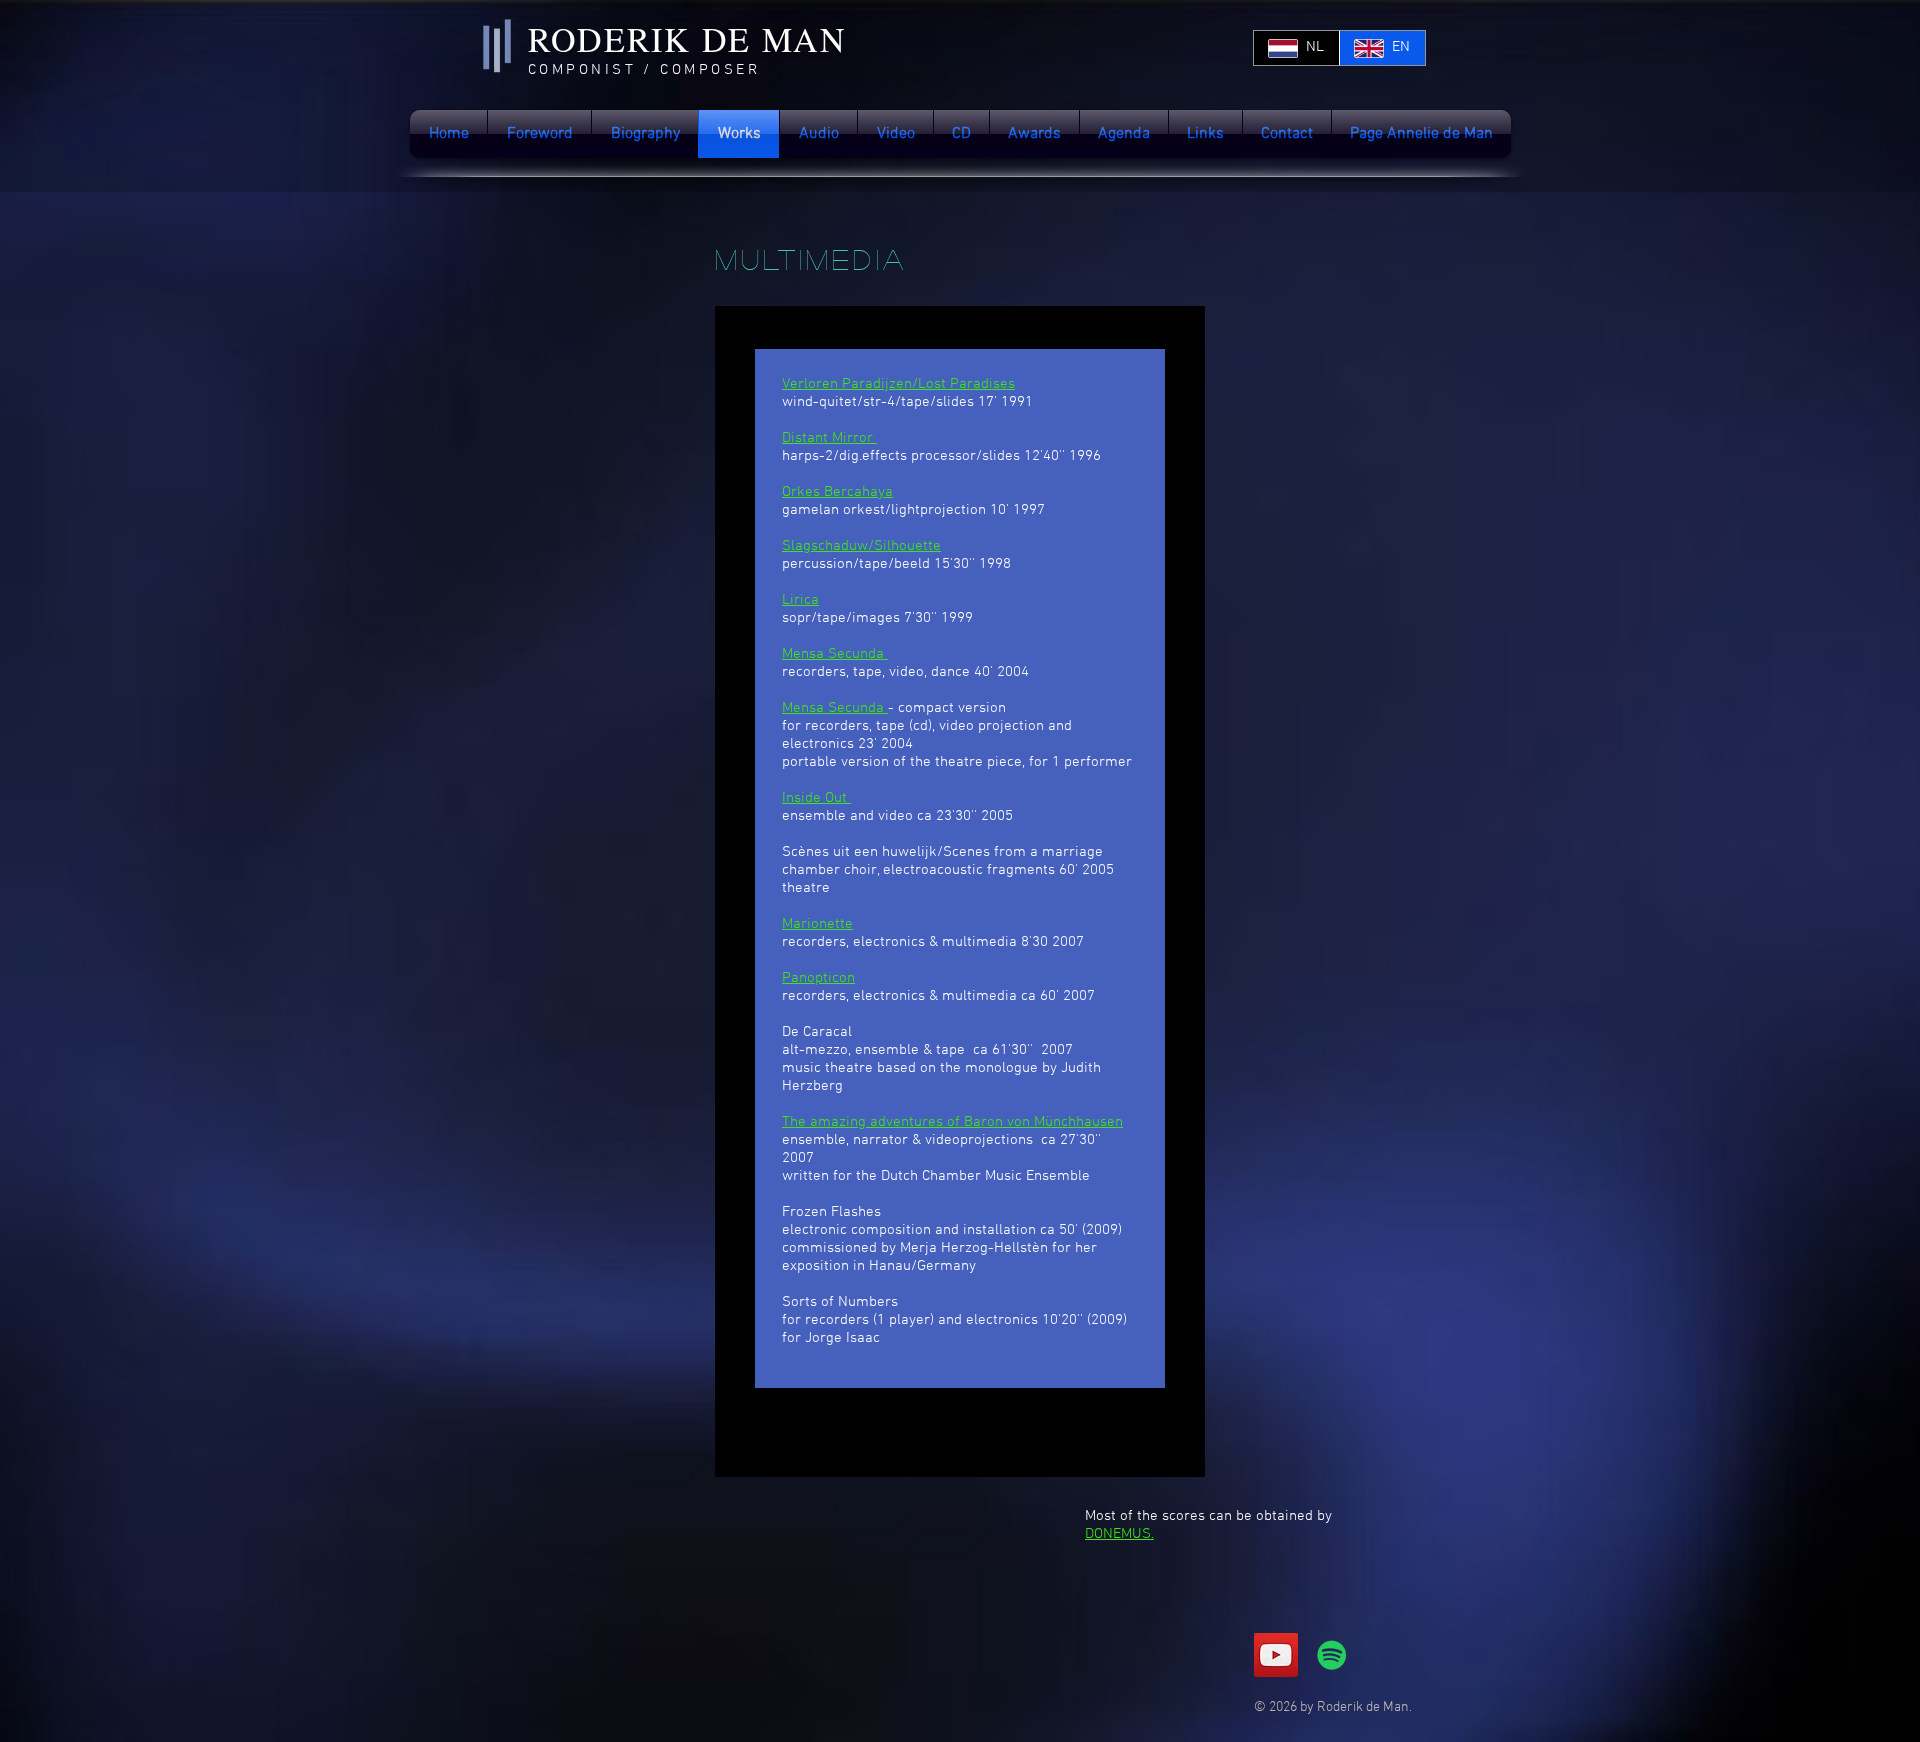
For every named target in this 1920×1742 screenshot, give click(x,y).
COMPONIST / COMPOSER (644, 70)
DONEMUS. (1119, 1534)
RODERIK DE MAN (687, 39)
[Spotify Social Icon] (1332, 1655)
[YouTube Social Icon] (1276, 1655)
